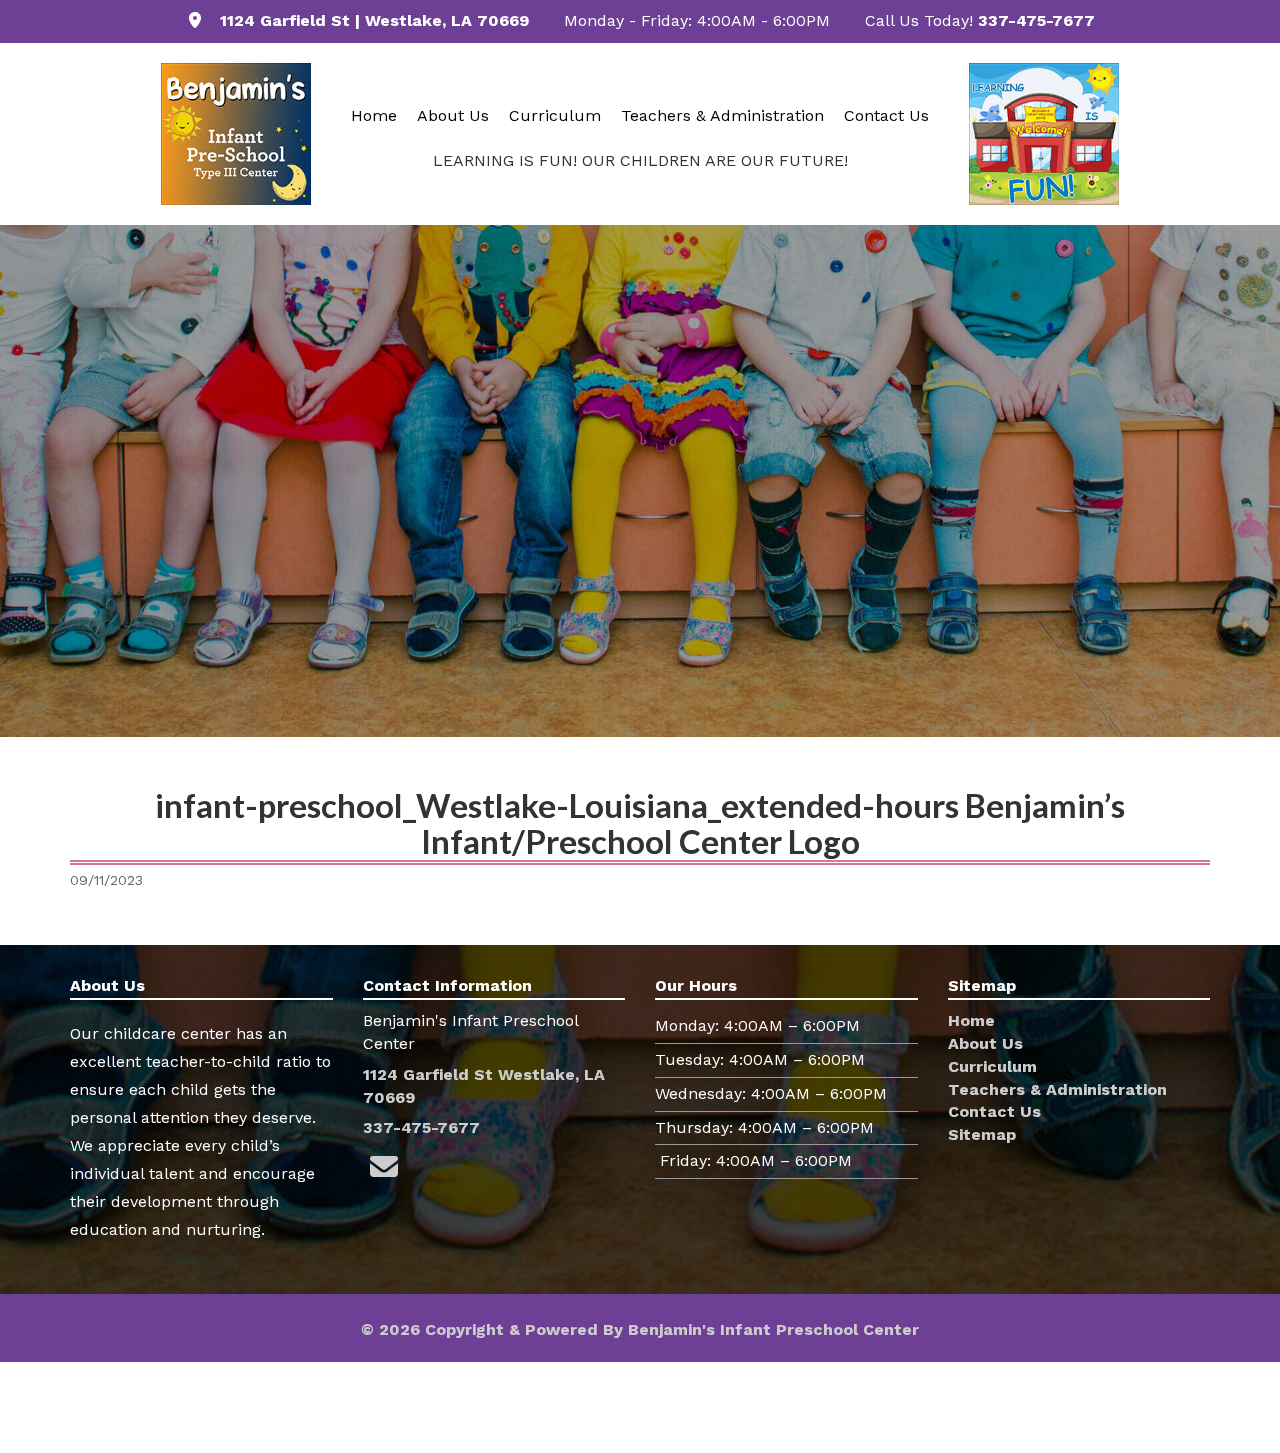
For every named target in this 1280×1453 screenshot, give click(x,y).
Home (374, 115)
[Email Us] (384, 1167)
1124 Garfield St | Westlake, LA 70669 (374, 20)
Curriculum (555, 115)
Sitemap (982, 1134)
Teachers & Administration (722, 115)
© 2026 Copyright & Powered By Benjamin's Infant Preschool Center (640, 1329)
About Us (453, 115)
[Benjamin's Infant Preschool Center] (236, 134)
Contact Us (886, 115)
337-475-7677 (1036, 20)
